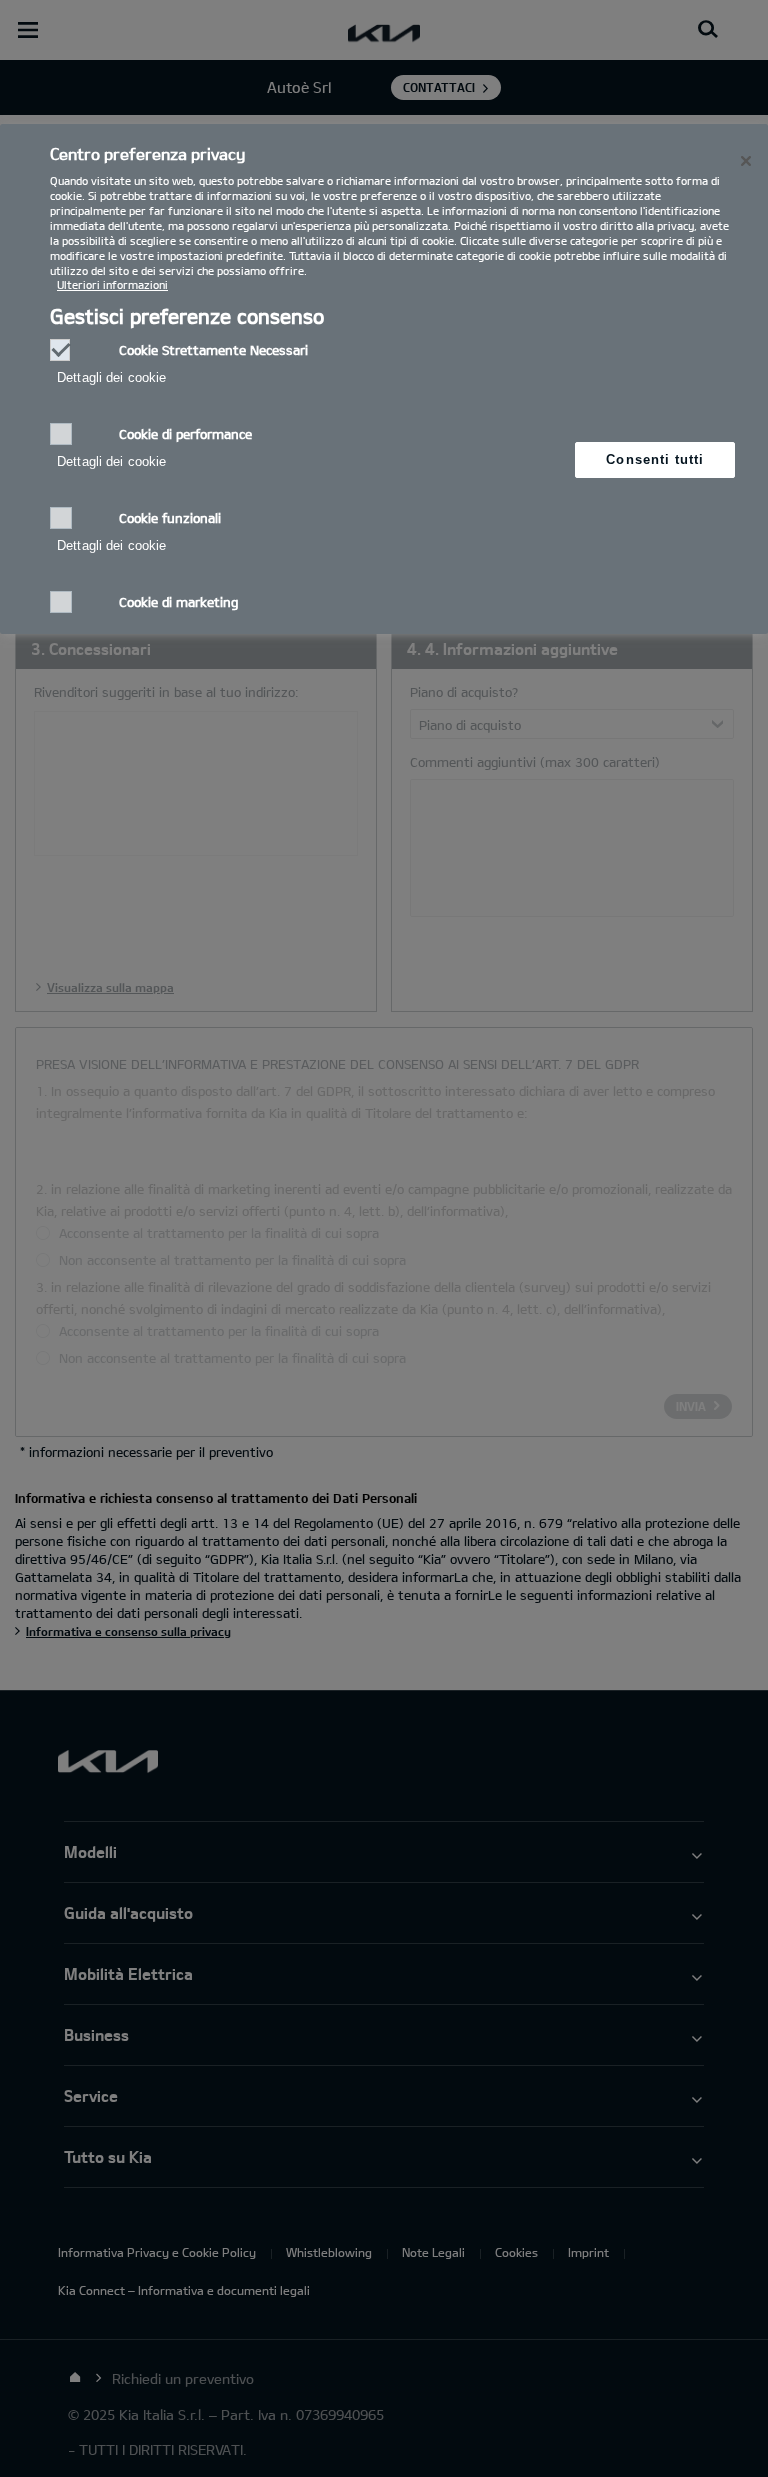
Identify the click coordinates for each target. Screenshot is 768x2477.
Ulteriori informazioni (112, 284)
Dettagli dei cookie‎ (111, 377)
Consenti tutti (655, 459)
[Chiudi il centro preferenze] (746, 161)
